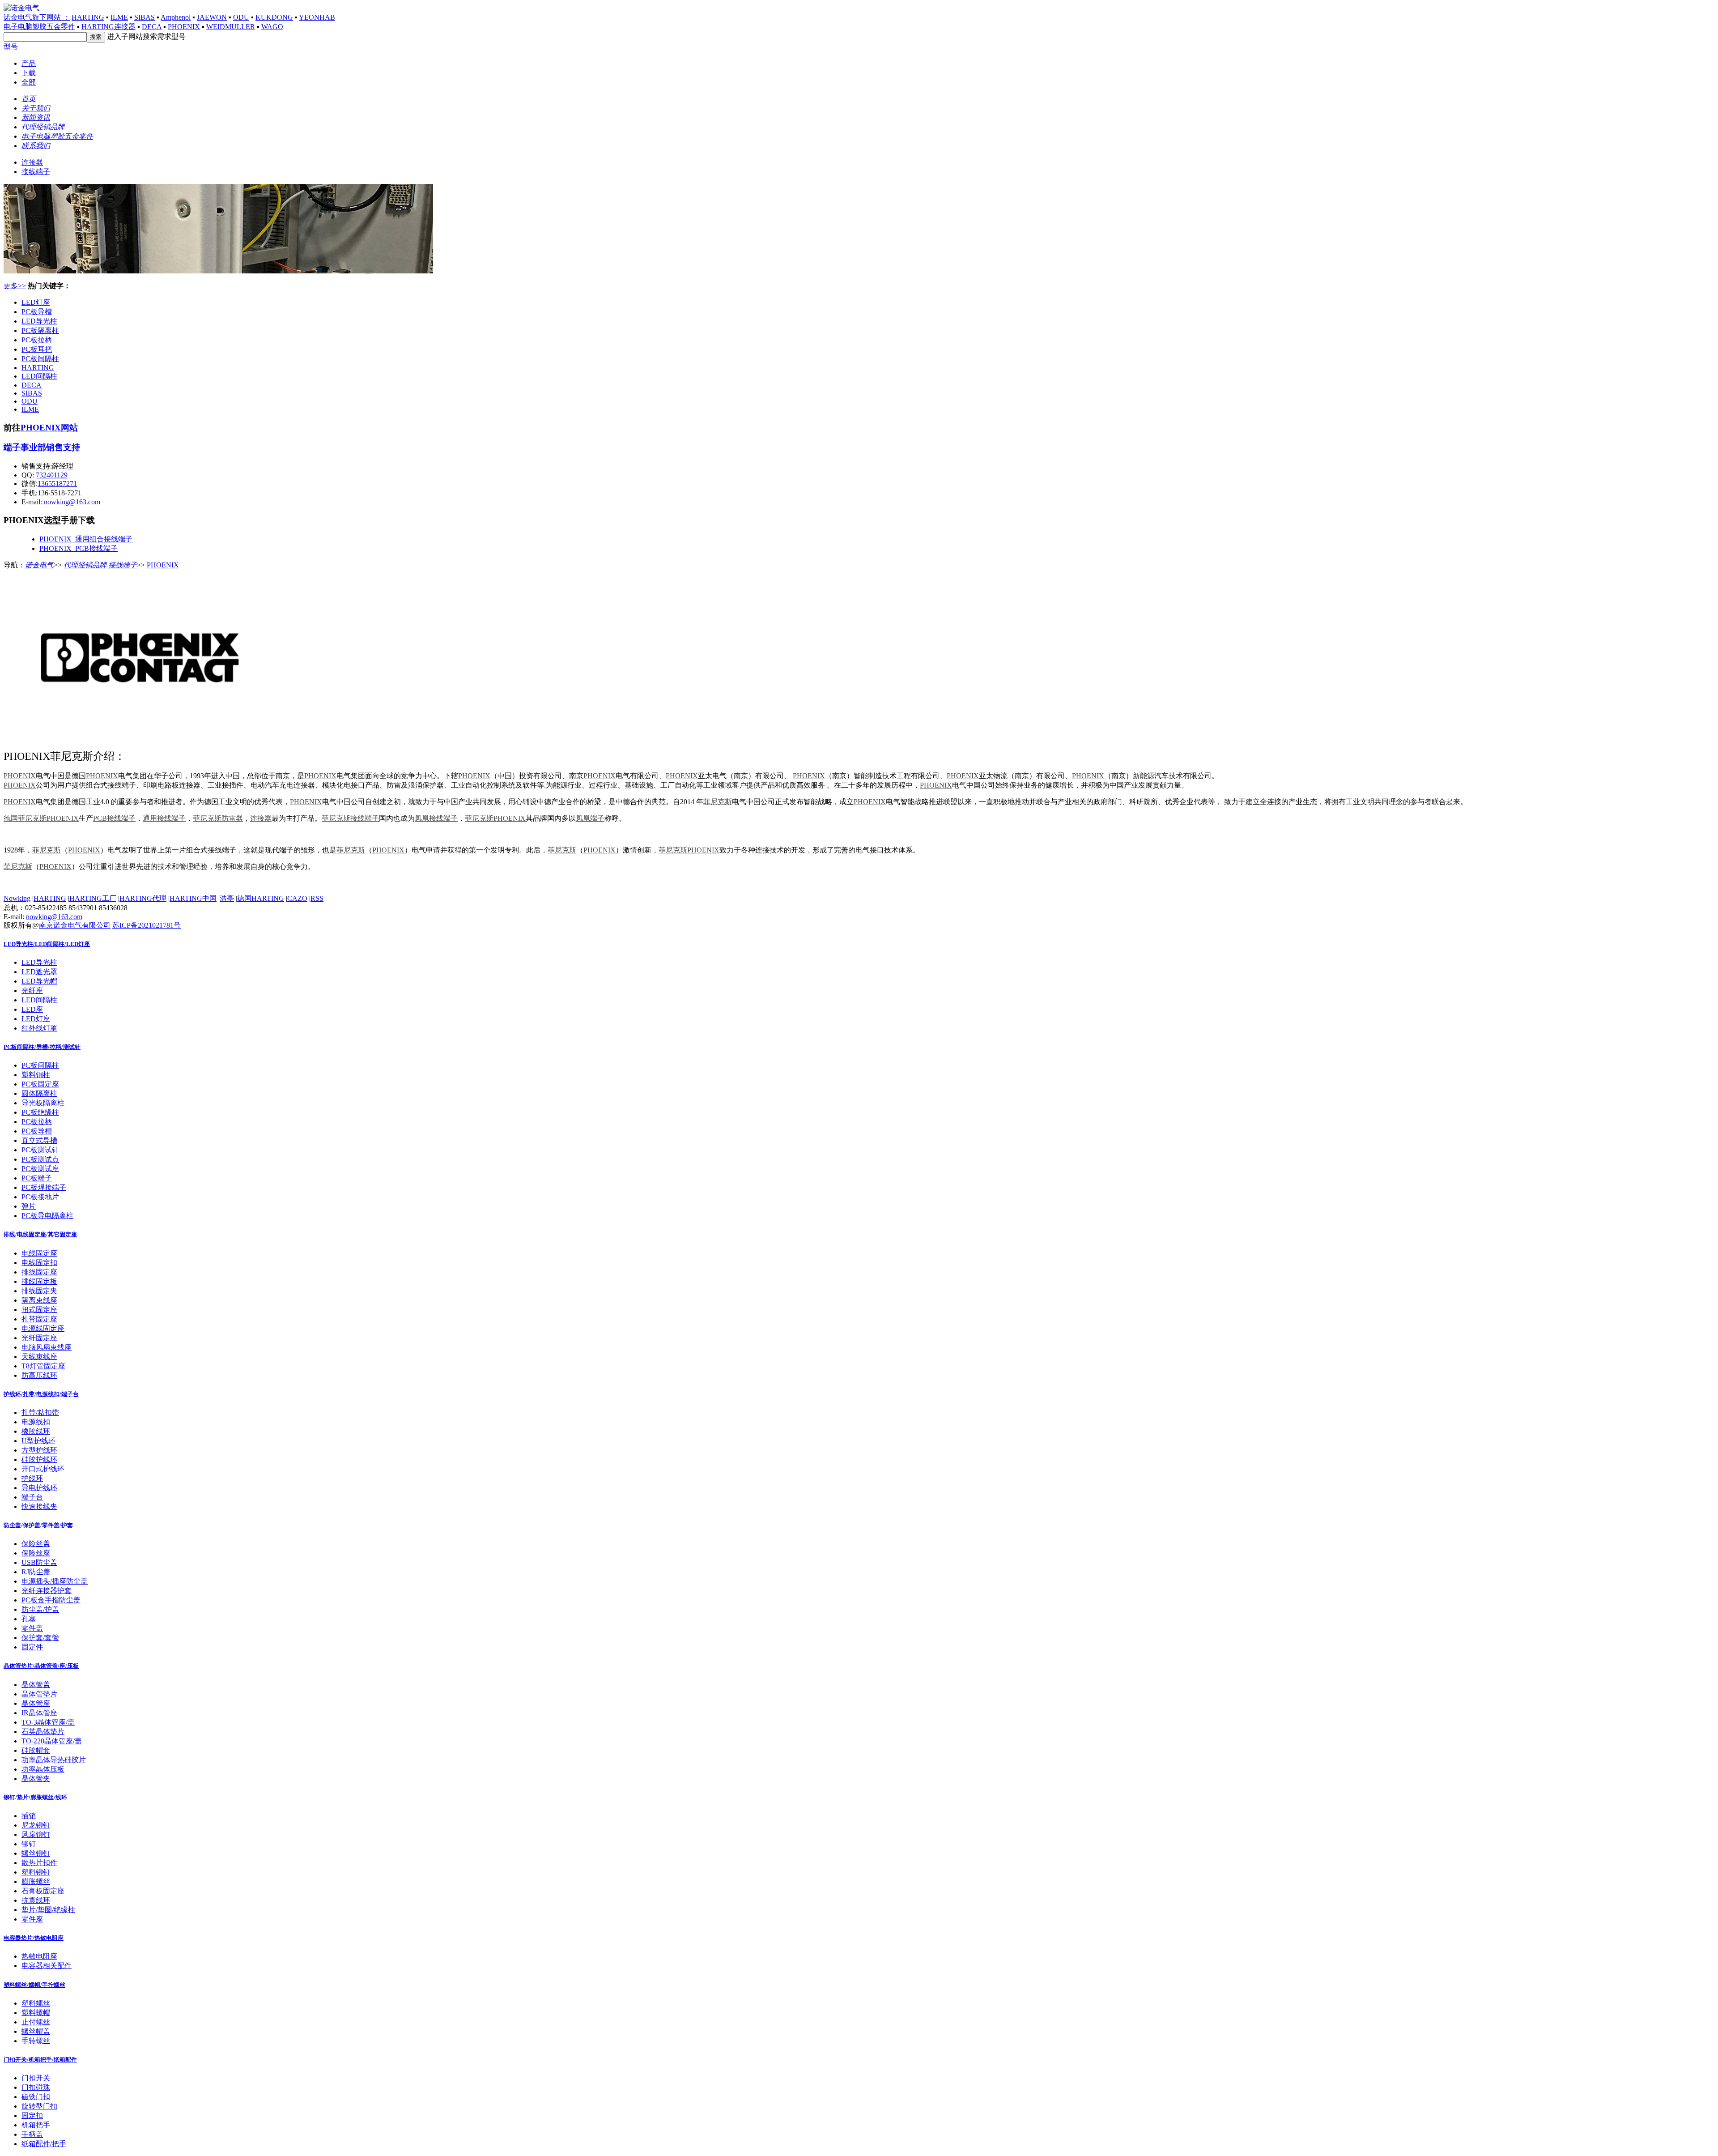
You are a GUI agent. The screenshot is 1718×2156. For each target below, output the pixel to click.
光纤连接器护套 (47, 1591)
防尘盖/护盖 (40, 1609)
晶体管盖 (36, 1685)
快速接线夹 (39, 1506)
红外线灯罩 (39, 1028)
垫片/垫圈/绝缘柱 (48, 1910)
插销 (29, 1816)
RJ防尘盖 (36, 1572)
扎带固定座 (39, 1319)
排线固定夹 (39, 1291)
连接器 (32, 162)
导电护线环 (39, 1488)
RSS (317, 898)
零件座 (32, 1919)
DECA (152, 27)
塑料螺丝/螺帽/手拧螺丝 (34, 1985)
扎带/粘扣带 (40, 1412)
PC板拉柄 (37, 340)
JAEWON (212, 17)
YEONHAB (317, 17)
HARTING (88, 17)
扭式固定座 (39, 1310)
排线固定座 (39, 1272)
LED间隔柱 (39, 376)
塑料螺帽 (36, 2013)
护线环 (32, 1478)
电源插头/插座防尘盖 (55, 1581)
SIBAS (145, 17)
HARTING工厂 (93, 898)
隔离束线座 (39, 1300)
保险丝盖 (36, 1544)
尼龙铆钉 (36, 1825)
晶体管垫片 (39, 1694)
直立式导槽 (39, 1140)
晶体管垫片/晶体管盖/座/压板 (41, 1666)
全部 (29, 82)
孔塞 (29, 1619)
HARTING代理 (143, 898)
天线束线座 (39, 1357)
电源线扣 (36, 1422)
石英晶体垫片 (43, 1732)
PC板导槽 (37, 312)
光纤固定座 (39, 1338)
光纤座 (32, 991)
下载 (29, 73)
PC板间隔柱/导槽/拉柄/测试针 (42, 1047)
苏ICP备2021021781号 (147, 925)
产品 (29, 63)
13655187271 (57, 484)
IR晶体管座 (39, 1713)
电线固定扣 (39, 1263)
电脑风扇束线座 (47, 1347)
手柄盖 (32, 2134)
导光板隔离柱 (43, 1103)
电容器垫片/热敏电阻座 (34, 1938)
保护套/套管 (40, 1638)
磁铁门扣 (36, 2097)
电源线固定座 (43, 1328)
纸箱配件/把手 (44, 2144)
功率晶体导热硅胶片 (54, 1760)
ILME (119, 17)
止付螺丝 (36, 2022)
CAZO (297, 898)
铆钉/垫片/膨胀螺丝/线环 (35, 1797)
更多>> (15, 286)
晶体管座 (36, 1703)
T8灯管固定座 (43, 1366)
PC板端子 (37, 1178)
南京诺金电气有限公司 (75, 925)
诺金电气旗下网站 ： (37, 17)
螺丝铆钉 (36, 1853)
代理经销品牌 (85, 565)
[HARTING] (218, 271)
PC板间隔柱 (40, 359)
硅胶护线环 (39, 1459)
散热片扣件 (39, 1863)
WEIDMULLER (231, 27)
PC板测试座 (40, 1169)
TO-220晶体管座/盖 (52, 1741)
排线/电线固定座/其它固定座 (40, 1234)
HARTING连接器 (108, 27)
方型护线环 (39, 1450)
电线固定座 (39, 1253)
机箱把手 (36, 2125)
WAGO (272, 27)
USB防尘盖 (39, 1562)
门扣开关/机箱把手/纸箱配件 (40, 2060)
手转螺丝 (36, 2041)
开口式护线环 (43, 1469)
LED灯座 (36, 302)
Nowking (17, 898)
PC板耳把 (37, 349)
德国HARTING (261, 898)
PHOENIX (184, 27)
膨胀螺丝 (36, 1881)
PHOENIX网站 (49, 428)
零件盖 (32, 1628)
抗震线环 (36, 1900)
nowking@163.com (72, 502)
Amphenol (176, 17)
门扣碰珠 (36, 2087)
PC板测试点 (40, 1159)
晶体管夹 (36, 1779)
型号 (11, 47)
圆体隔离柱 (39, 1093)
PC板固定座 (40, 1084)
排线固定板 (39, 1281)
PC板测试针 (40, 1150)
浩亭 (227, 898)
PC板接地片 (40, 1197)
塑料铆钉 (36, 1872)
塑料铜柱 (36, 1075)
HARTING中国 (193, 898)
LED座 (32, 1009)
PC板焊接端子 (44, 1187)
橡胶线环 (36, 1431)
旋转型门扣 (39, 2106)
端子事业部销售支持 (42, 447)
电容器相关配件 (47, 1966)
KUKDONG (274, 17)
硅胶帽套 (36, 1750)
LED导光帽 (39, 981)
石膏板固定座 (43, 1891)
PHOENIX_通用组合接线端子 (86, 539)
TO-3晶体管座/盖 (48, 1722)
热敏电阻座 (39, 1956)
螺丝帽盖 (36, 2031)
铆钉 (29, 1844)
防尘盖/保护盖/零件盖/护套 (38, 1525)
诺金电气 (39, 565)
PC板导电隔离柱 (47, 1216)
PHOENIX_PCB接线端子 (79, 548)
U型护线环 (38, 1441)
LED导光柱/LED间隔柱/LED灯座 (47, 944)
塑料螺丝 (36, 2003)
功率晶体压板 (43, 1769)
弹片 (29, 1206)
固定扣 (32, 2116)
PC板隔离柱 (40, 330)
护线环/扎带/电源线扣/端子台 (41, 1394)
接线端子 (36, 172)
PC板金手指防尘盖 (51, 1600)
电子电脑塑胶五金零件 (39, 27)
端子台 (32, 1497)
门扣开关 (36, 2078)
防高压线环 (39, 1375)
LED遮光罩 (39, 972)
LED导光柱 (39, 321)
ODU (241, 17)
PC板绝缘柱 (40, 1112)
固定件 (32, 1647)
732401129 (52, 475)
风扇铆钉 (36, 1834)
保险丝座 (36, 1553)
